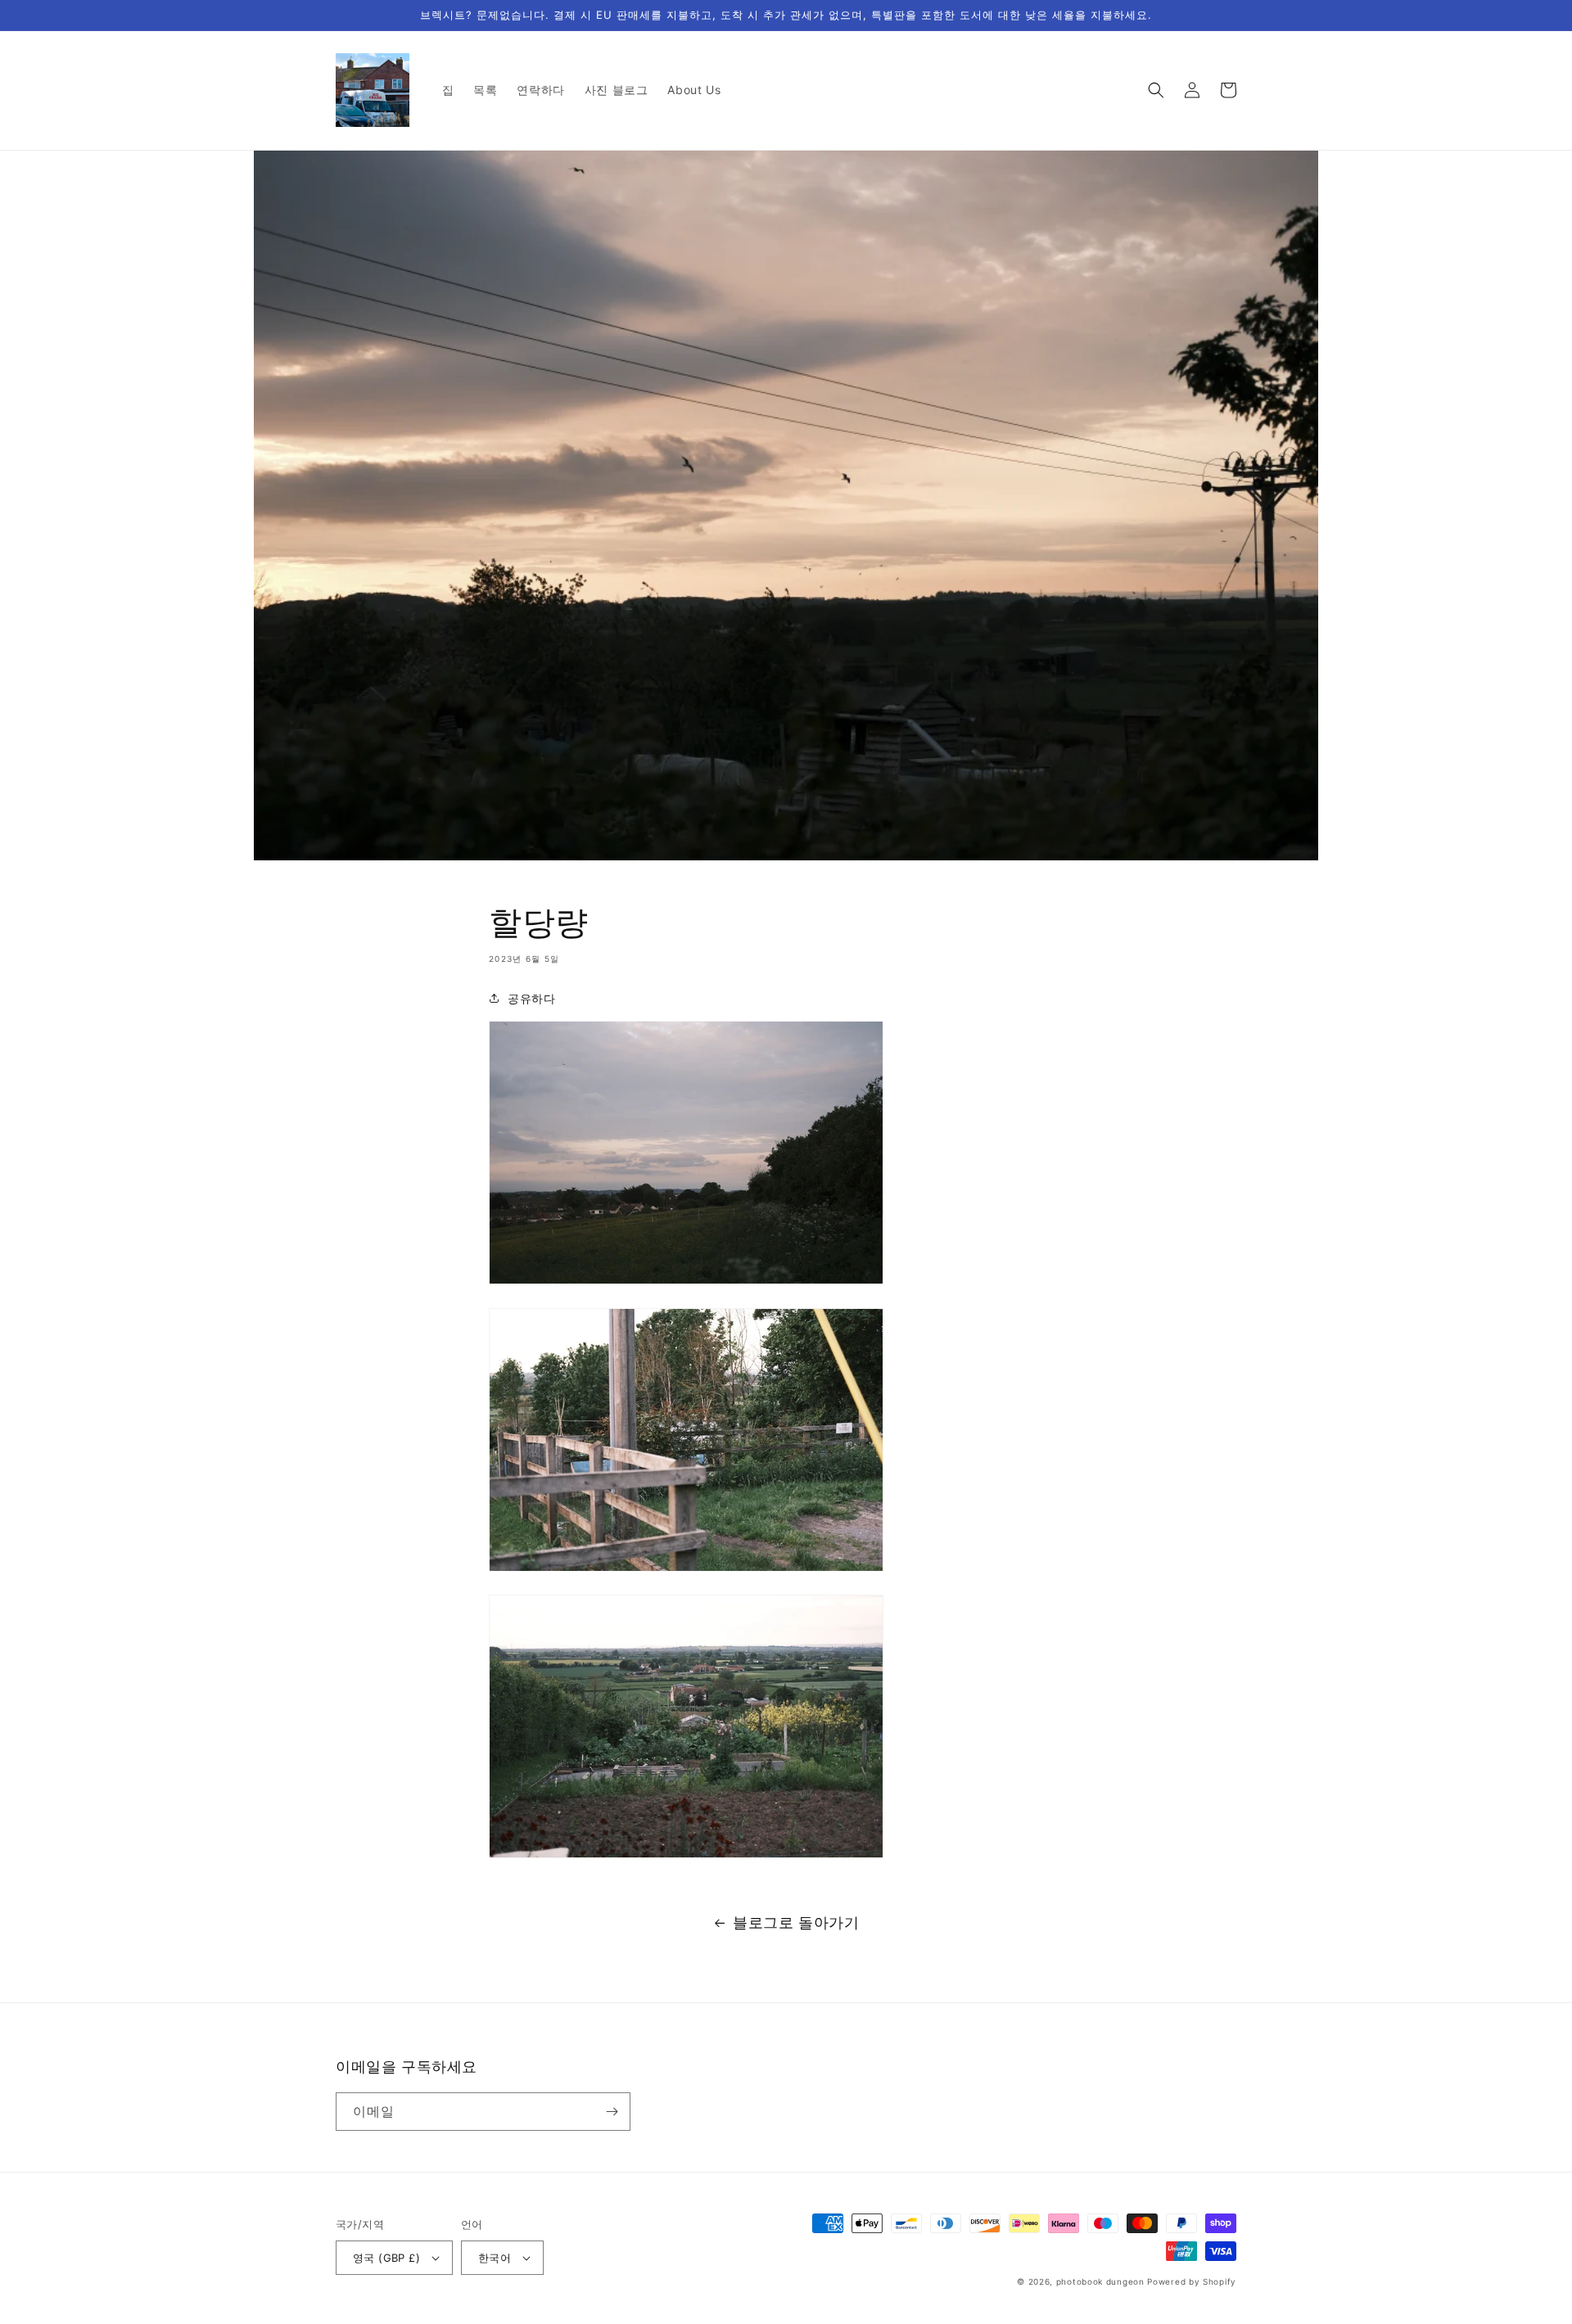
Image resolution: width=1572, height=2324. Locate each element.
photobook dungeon (1100, 2281)
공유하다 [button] (531, 998)
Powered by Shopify (1192, 2281)
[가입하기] (612, 2112)
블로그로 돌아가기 (796, 1922)
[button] (1156, 90)
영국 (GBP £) (386, 2258)
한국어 (495, 2258)
